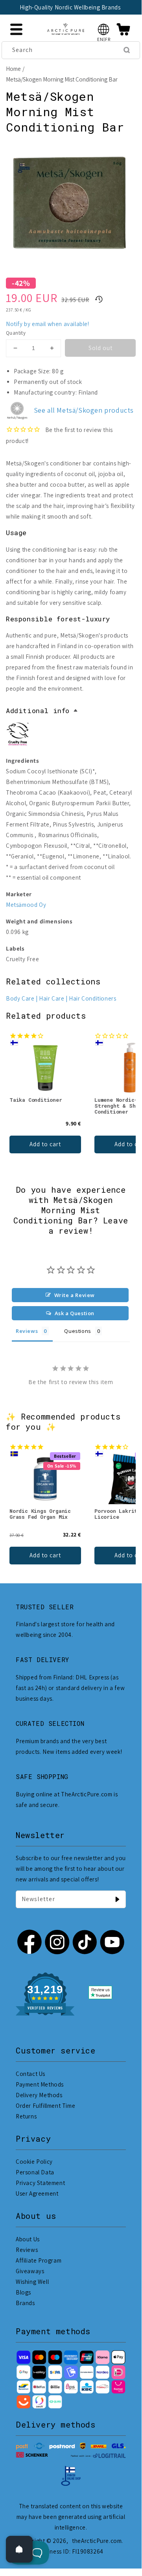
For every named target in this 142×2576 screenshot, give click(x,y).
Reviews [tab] (27, 1331)
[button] (104, 29)
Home (13, 69)
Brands (25, 2303)
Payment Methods (40, 2084)
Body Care (20, 998)
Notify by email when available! (48, 324)
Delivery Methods (39, 2095)
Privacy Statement (40, 2183)
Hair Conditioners (92, 998)
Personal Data (35, 2172)
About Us (28, 2239)
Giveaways (30, 2271)
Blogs (23, 2292)
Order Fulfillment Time (45, 2106)
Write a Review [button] (75, 1295)
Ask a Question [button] (75, 1313)
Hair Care (52, 998)
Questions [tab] (77, 1331)
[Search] (127, 50)
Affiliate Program (39, 2260)
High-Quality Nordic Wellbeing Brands (70, 7)
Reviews (27, 2250)
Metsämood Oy (26, 905)
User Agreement (37, 2193)
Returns (26, 2116)
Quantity (16, 333)
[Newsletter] (117, 1899)
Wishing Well (32, 2282)
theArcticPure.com (97, 2541)
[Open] (19, 2549)
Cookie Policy (34, 2162)
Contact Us (30, 2074)
